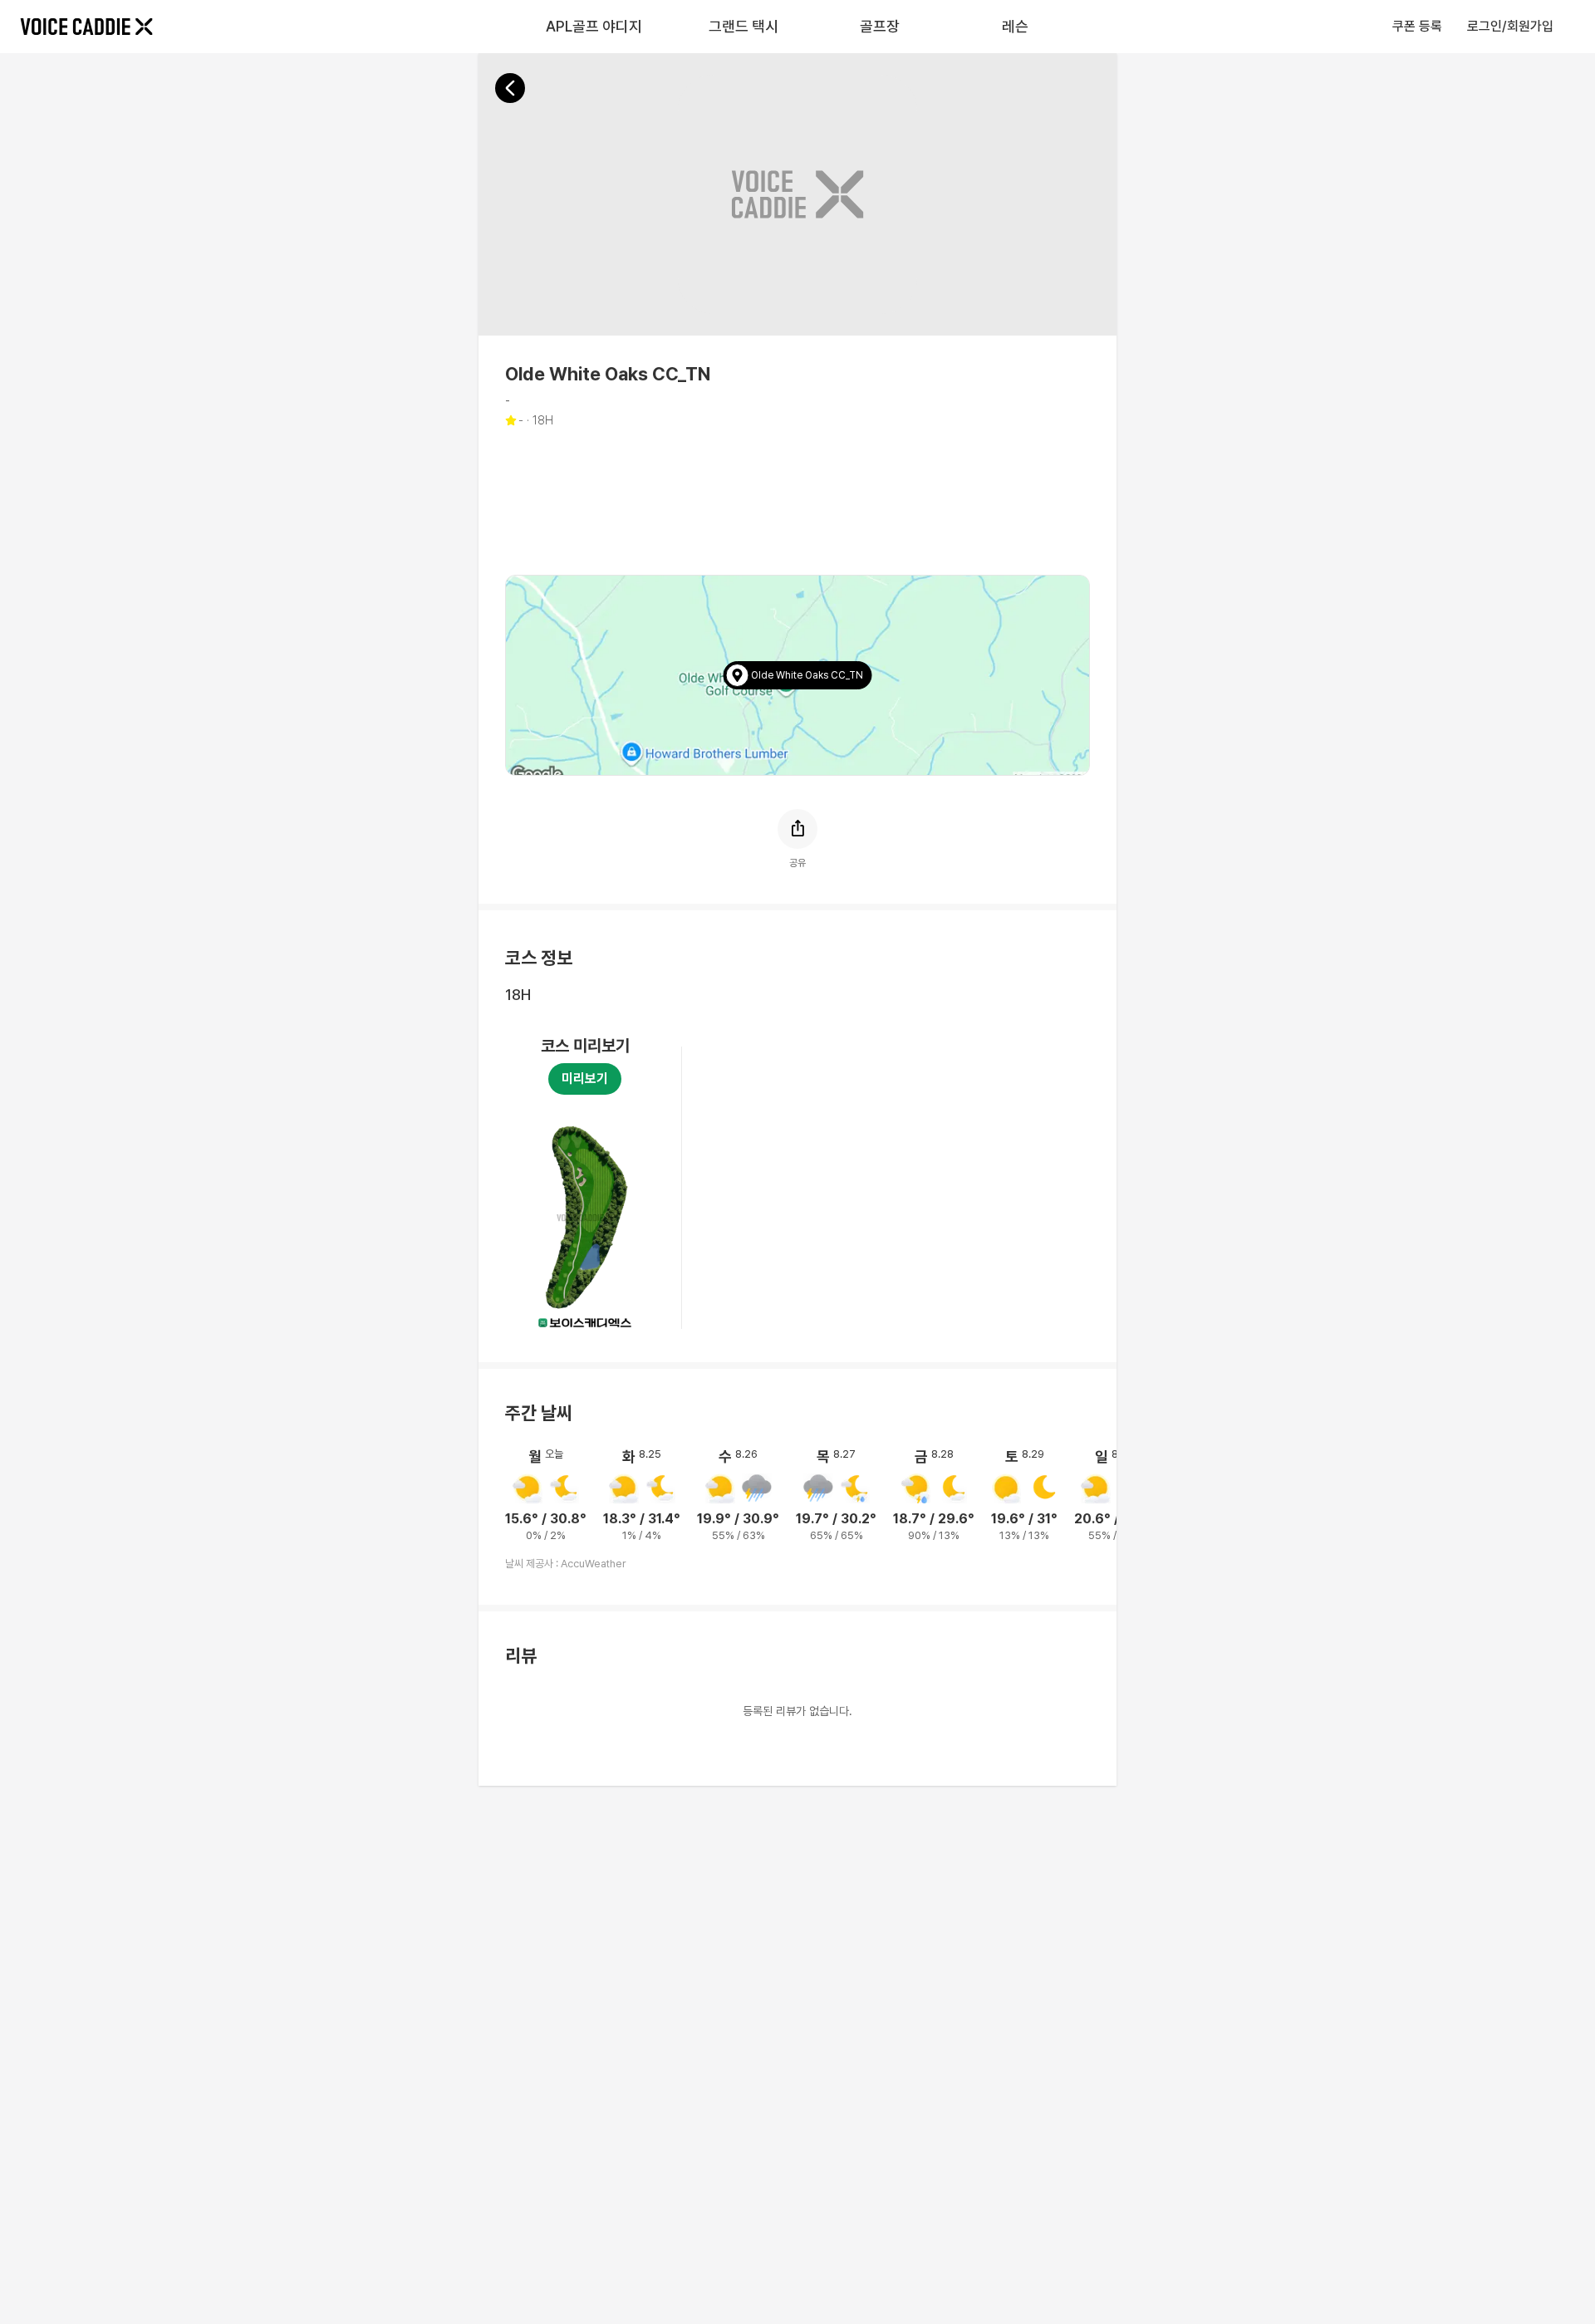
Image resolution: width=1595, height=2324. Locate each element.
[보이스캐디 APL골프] (86, 27)
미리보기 (585, 1079)
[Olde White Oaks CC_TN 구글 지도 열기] (797, 675)
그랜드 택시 (744, 26)
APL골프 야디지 (594, 26)
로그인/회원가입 (1510, 26)
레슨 (1015, 26)
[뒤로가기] (510, 88)
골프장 (880, 26)
